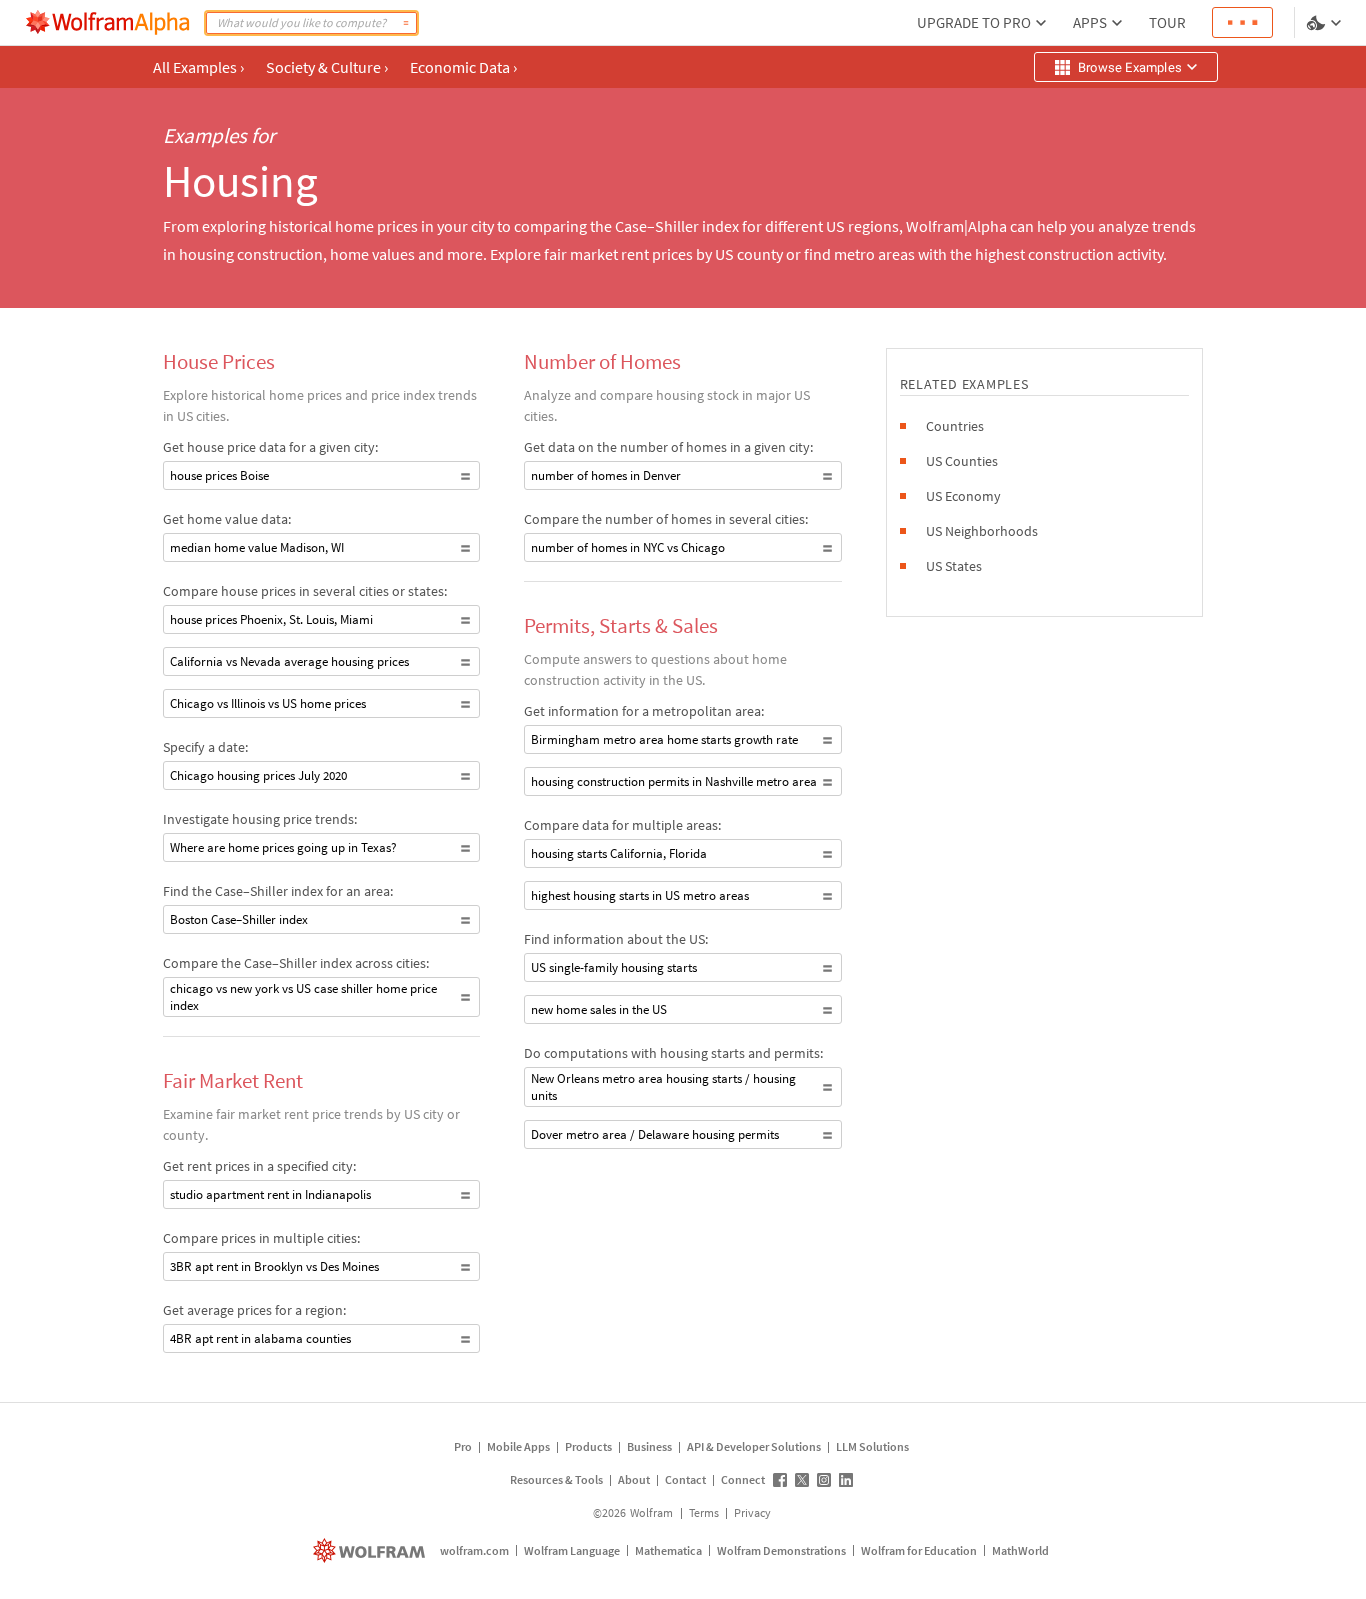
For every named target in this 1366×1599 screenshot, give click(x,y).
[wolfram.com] (371, 1550)
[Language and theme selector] (1326, 23)
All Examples (198, 67)
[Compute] (406, 23)
